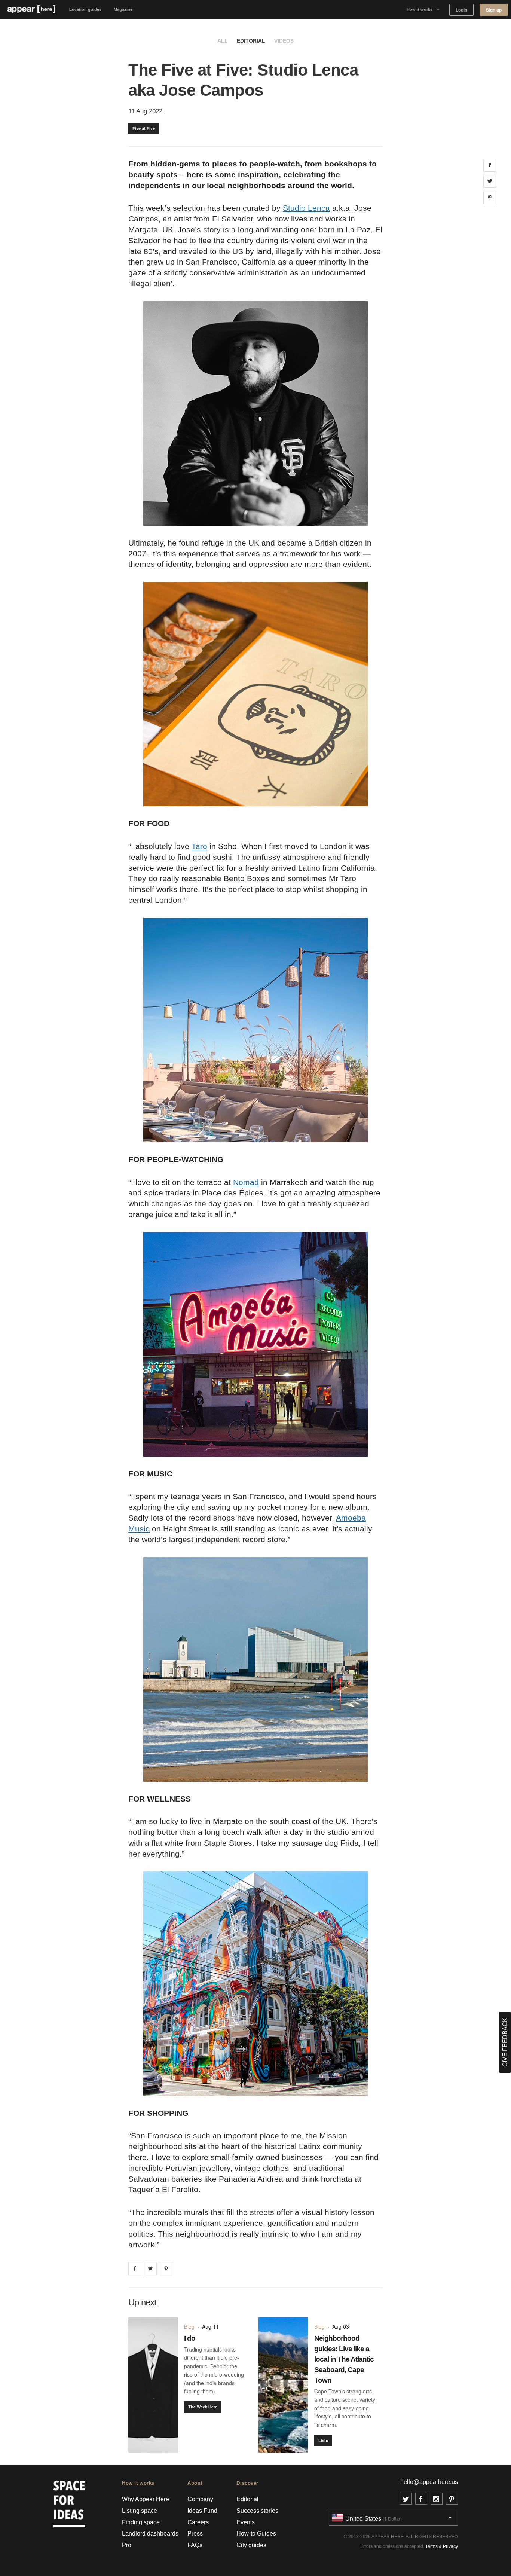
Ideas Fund (202, 2511)
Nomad (246, 1182)
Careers (198, 2522)
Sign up (494, 10)
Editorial (251, 41)
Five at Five (144, 128)
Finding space (141, 2522)
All (223, 41)
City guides (251, 2545)
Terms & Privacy (442, 2546)
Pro (127, 2545)
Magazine (123, 9)
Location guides (85, 9)
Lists (323, 2440)
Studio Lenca (306, 208)
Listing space (140, 2511)
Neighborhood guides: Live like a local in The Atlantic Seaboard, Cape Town (344, 2359)
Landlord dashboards (150, 2534)
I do (190, 2338)
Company (200, 2499)
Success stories (257, 2511)
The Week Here (203, 2407)
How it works (420, 9)
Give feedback (505, 2042)
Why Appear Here (146, 2499)
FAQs (195, 2545)
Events (246, 2522)
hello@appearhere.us (429, 2482)
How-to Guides (256, 2534)
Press (195, 2534)
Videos (284, 41)
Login (461, 10)
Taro (199, 846)
